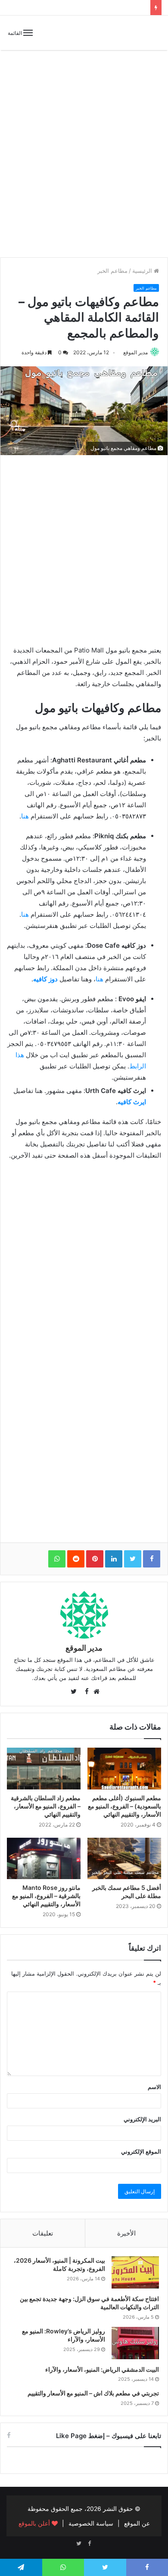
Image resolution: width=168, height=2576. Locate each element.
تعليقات (43, 2233)
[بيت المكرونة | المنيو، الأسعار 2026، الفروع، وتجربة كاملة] (135, 2272)
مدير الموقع (135, 352)
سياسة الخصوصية (91, 2523)
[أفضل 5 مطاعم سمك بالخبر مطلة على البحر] (124, 1858)
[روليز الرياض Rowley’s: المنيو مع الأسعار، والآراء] (135, 2343)
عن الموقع (137, 2523)
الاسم (154, 2087)
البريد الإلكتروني (142, 2119)
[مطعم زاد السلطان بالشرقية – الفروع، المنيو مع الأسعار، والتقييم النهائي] (44, 1768)
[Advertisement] (84, 160)
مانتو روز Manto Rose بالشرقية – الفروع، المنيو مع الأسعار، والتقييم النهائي (46, 1896)
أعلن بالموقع (35, 2523)
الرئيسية (143, 271)
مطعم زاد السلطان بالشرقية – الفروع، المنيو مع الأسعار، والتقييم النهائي (46, 1806)
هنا (25, 816)
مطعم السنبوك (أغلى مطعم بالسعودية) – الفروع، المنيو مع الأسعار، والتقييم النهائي (124, 1806)
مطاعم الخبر (112, 271)
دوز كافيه (45, 979)
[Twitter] (79, 2544)
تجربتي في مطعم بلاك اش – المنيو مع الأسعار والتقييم (93, 2393)
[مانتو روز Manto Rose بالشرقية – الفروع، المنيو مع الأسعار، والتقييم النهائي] (44, 1858)
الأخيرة (126, 2233)
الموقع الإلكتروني (141, 2151)
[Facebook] (89, 2544)
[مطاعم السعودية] (131, 33)
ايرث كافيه (132, 1102)
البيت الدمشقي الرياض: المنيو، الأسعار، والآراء (102, 2369)
